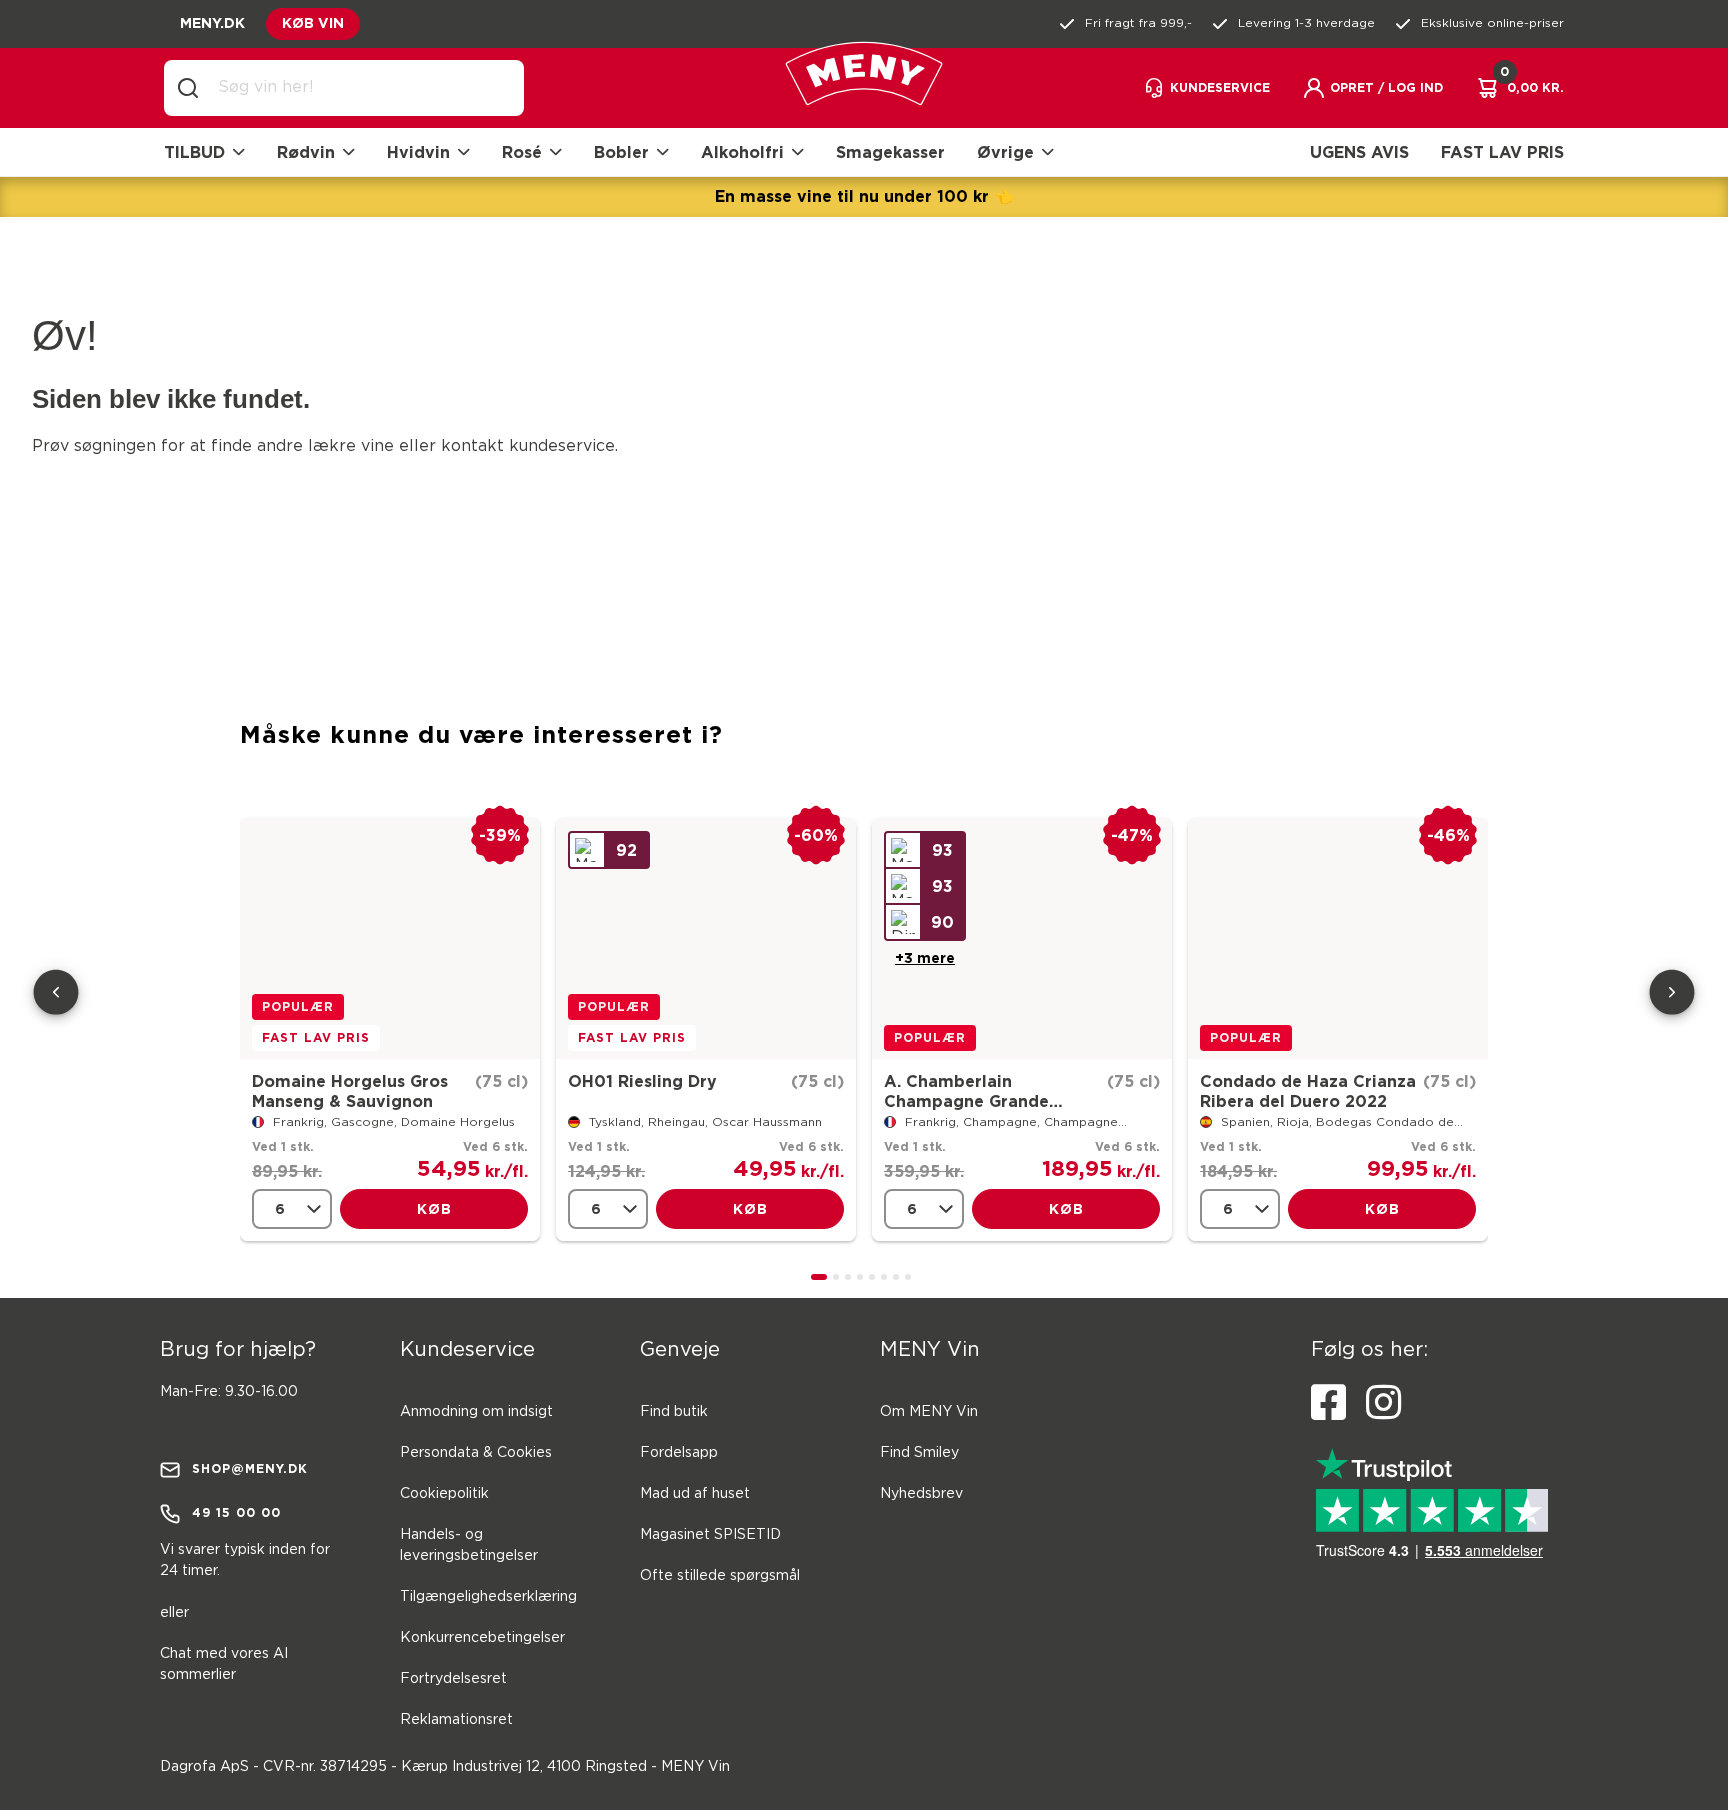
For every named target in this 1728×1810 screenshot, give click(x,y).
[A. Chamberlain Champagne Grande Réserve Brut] (1022, 939)
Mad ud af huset (695, 1494)
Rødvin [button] (306, 152)
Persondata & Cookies (476, 1453)
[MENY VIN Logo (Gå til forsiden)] (864, 88)
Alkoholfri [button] (742, 152)
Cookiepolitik (444, 1494)
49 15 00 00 (236, 1512)
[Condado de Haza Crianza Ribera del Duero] (1338, 939)
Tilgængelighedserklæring (488, 1597)
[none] (292, 1209)
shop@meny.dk (250, 1468)
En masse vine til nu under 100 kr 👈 (864, 196)
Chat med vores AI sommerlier (224, 1664)
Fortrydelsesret (453, 1679)
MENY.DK (212, 22)
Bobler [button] (621, 152)
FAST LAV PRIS (1502, 152)
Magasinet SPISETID (710, 1535)
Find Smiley (919, 1453)
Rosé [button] (522, 152)
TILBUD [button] (194, 152)
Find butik (674, 1412)
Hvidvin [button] (418, 152)
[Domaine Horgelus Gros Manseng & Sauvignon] (390, 939)
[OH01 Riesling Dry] (706, 939)
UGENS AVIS (1359, 152)
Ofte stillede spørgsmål (720, 1576)
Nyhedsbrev (921, 1494)
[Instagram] (1383, 1403)
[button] (1372, 88)
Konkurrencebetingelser (482, 1638)
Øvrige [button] (1005, 152)
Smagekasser (890, 152)
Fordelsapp (679, 1453)
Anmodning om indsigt (476, 1412)
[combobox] (360, 88)
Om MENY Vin (929, 1412)
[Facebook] (1328, 1403)
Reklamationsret (456, 1720)
